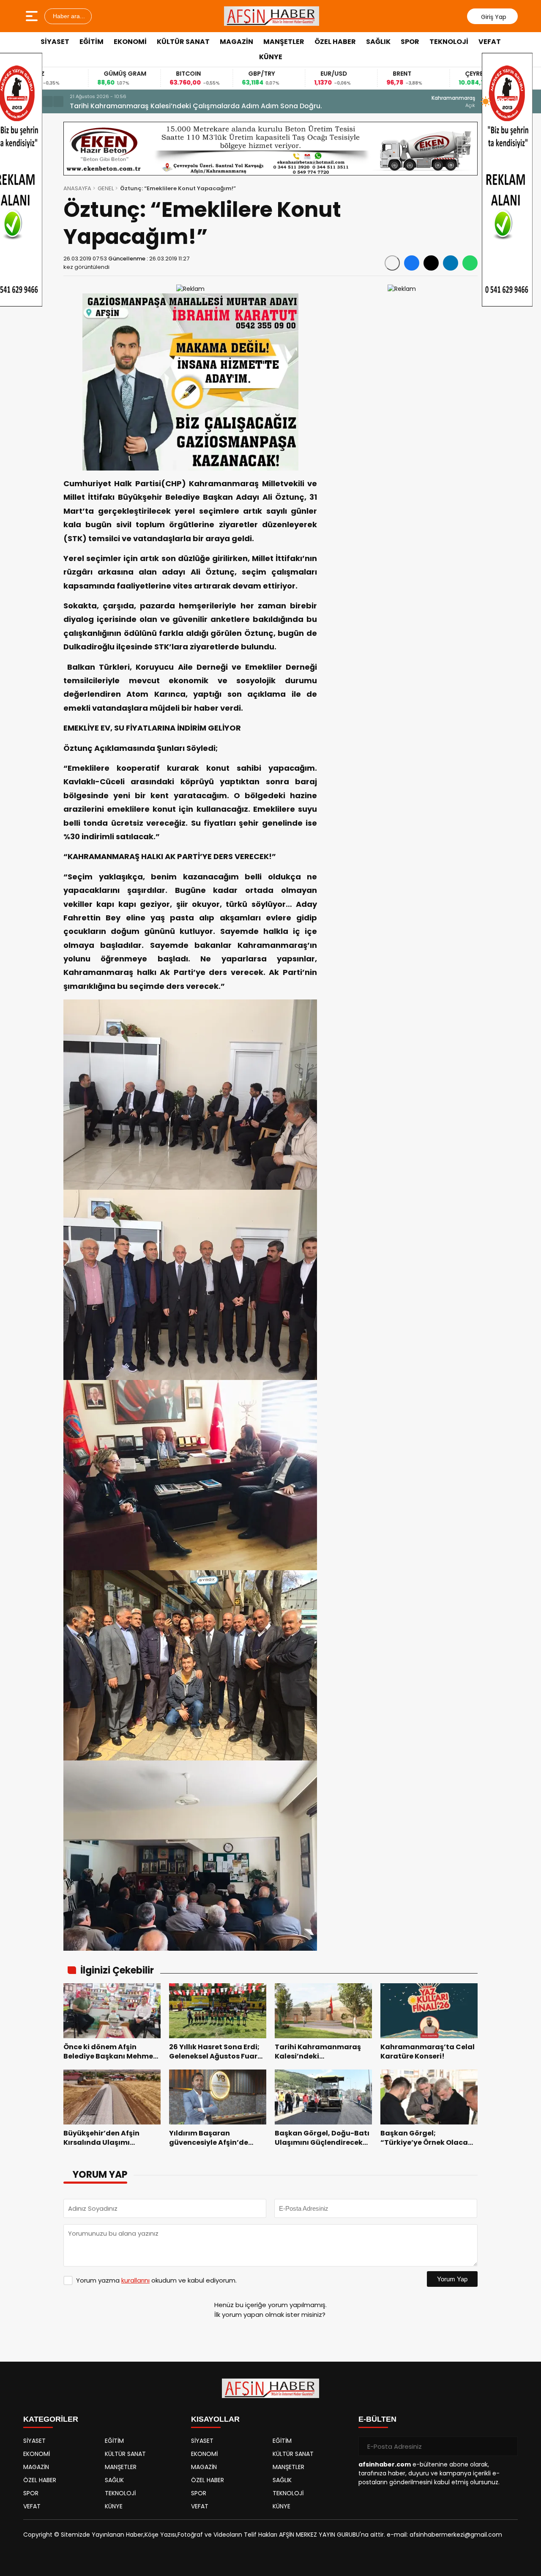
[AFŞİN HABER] (272, 16)
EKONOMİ (130, 42)
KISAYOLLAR (215, 2419)
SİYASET (55, 42)
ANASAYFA (77, 188)
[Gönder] (508, 2446)
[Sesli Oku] (392, 263)
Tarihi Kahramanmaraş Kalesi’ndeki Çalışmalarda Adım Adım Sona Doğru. (196, 106)
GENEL (106, 188)
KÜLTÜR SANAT (183, 42)
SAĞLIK (378, 42)
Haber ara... (68, 16)
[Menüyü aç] (33, 16)
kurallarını (135, 2280)
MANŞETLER (284, 42)
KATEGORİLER (51, 2419)
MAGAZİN (236, 42)
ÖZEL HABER (335, 42)
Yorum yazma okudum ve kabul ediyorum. (156, 2280)
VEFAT (490, 42)
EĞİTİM (92, 42)
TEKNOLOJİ (449, 42)
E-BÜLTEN (377, 2419)
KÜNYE (271, 57)
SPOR (410, 42)
